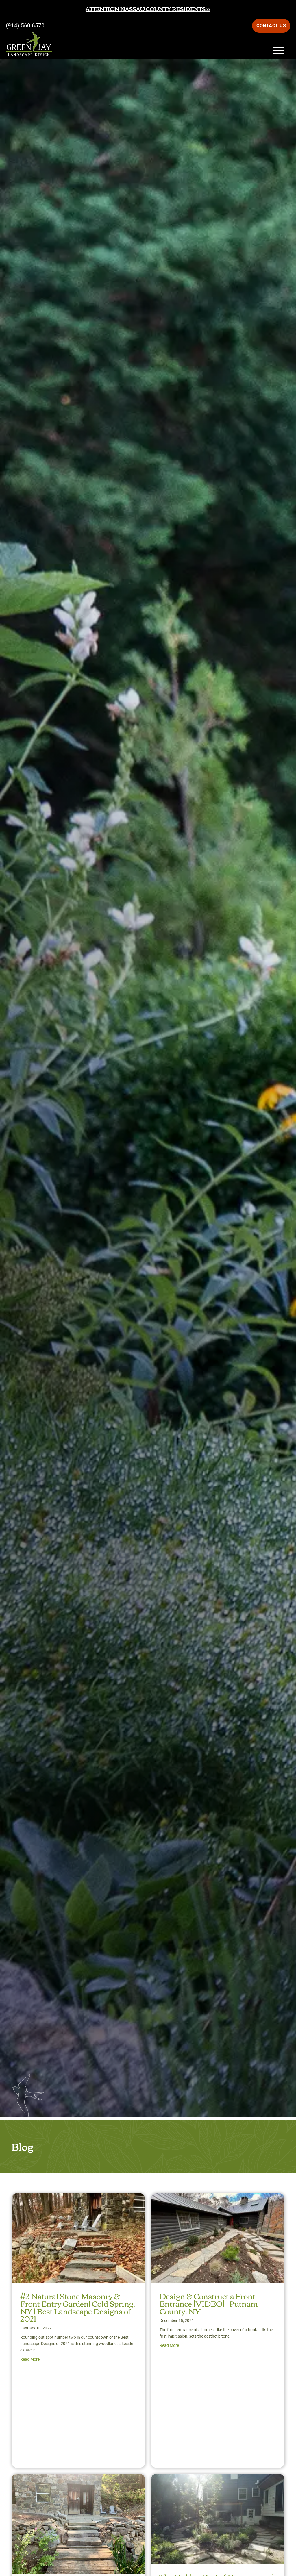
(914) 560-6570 (25, 26)
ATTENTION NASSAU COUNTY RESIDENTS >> (148, 9)
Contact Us (271, 26)
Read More (30, 2359)
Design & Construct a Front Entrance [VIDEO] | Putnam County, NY (209, 2303)
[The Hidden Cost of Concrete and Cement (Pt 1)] (218, 2479)
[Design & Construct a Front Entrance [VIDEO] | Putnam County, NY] (218, 2198)
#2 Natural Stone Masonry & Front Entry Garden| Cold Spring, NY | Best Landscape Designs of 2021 (78, 2307)
